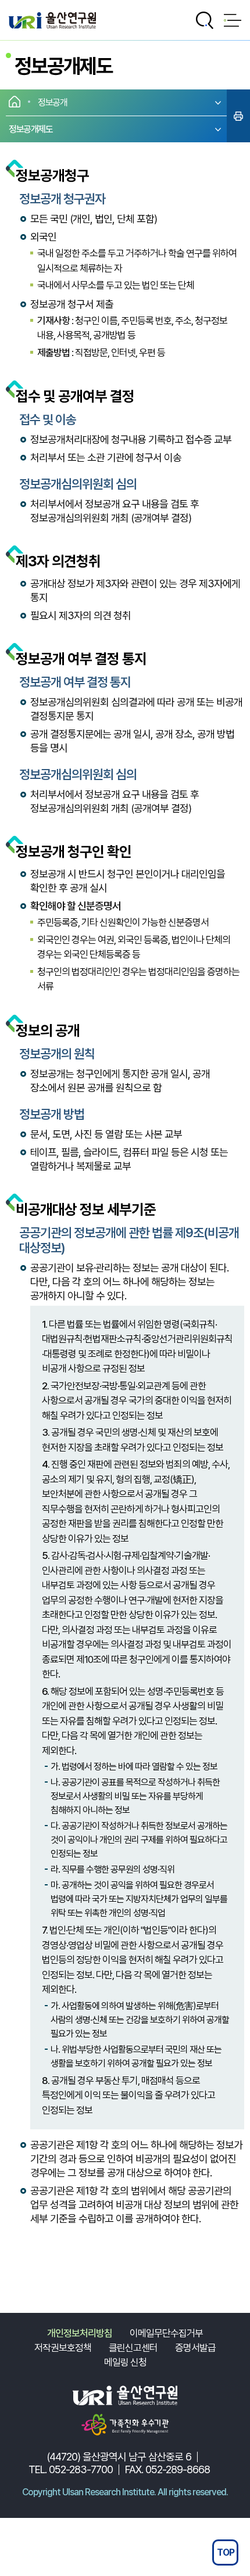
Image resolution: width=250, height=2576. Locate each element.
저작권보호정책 (63, 2348)
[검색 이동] (205, 20)
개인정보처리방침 (80, 2333)
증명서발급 (195, 2348)
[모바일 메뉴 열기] (233, 20)
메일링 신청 (125, 2362)
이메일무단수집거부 (166, 2333)
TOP (226, 2552)
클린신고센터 (133, 2348)
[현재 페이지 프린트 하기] (238, 116)
